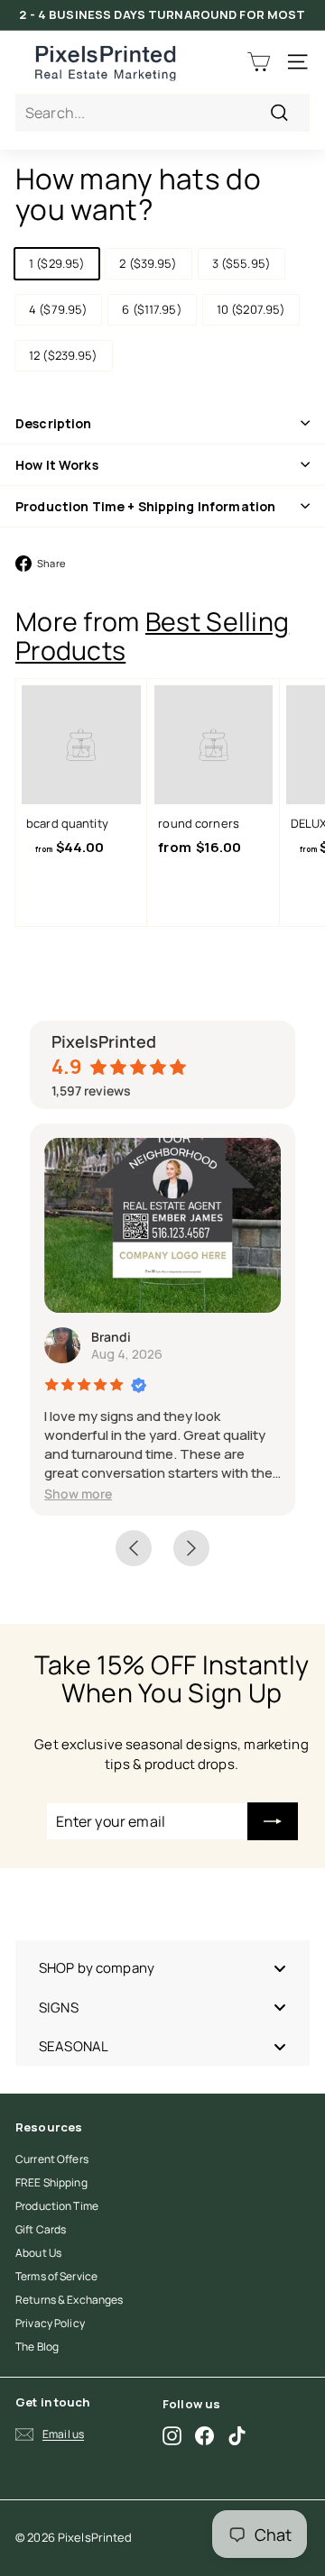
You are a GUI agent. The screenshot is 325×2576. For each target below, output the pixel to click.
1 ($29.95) (57, 263)
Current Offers (52, 2159)
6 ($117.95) (152, 309)
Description (54, 423)
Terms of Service (56, 2276)
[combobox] (162, 113)
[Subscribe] (273, 1821)
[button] (78, 1494)
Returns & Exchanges (69, 2300)
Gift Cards (41, 2229)
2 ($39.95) (148, 263)
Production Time (57, 2206)
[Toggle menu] (280, 1969)
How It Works (57, 465)
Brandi (111, 1337)
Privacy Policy (50, 2323)
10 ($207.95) (251, 309)
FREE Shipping (51, 2182)
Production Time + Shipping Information (145, 506)
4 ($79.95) (58, 309)
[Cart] (259, 62)
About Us (38, 2253)
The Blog (37, 2347)
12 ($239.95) (64, 355)
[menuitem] (162, 1969)
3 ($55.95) (241, 263)
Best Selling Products (152, 636)
